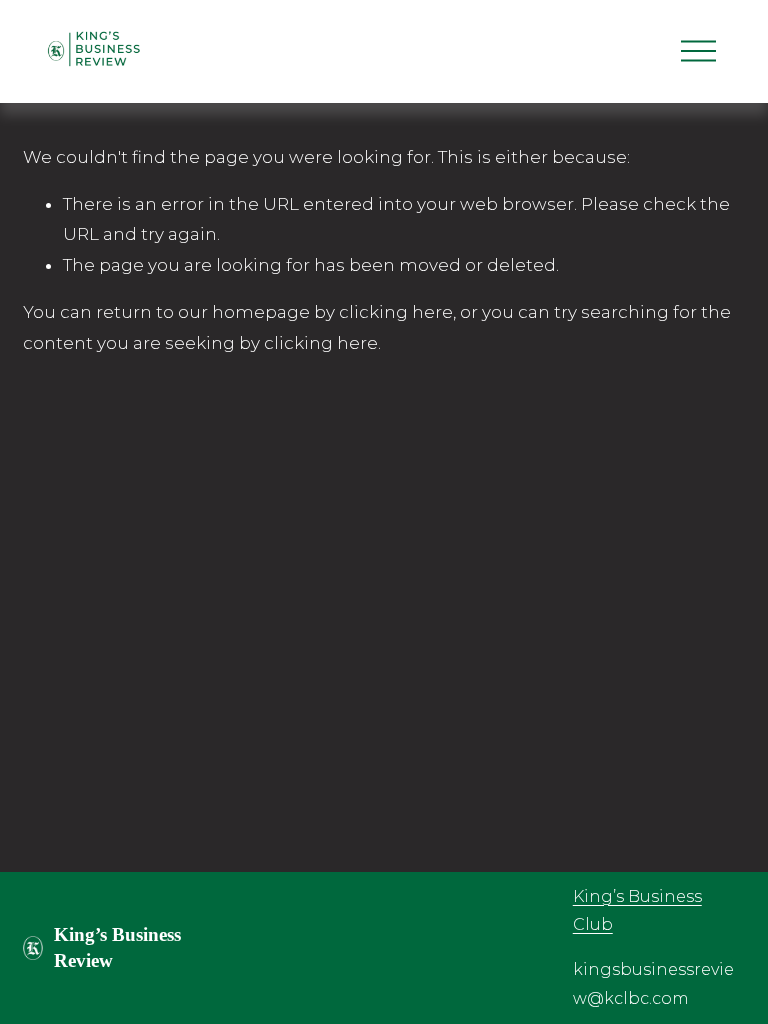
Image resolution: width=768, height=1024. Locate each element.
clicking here (396, 312)
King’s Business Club (637, 911)
